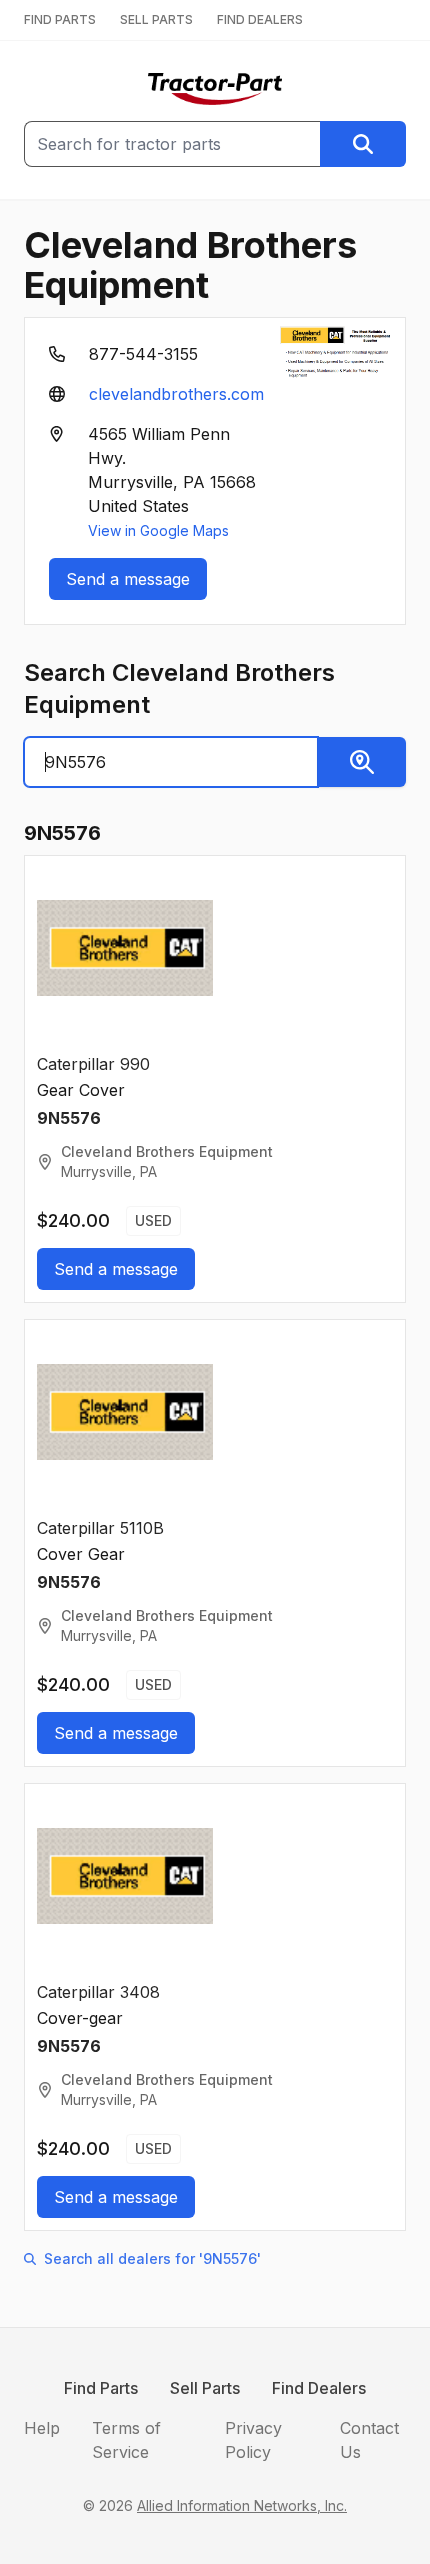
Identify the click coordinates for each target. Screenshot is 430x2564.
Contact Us (369, 2440)
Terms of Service (126, 2440)
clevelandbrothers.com (176, 394)
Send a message (128, 579)
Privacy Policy (253, 2440)
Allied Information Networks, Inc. (242, 2505)
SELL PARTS (156, 19)
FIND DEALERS (260, 19)
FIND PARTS (60, 19)
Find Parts (101, 2388)
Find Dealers (319, 2388)
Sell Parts (205, 2388)
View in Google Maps (158, 530)
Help (42, 2428)
